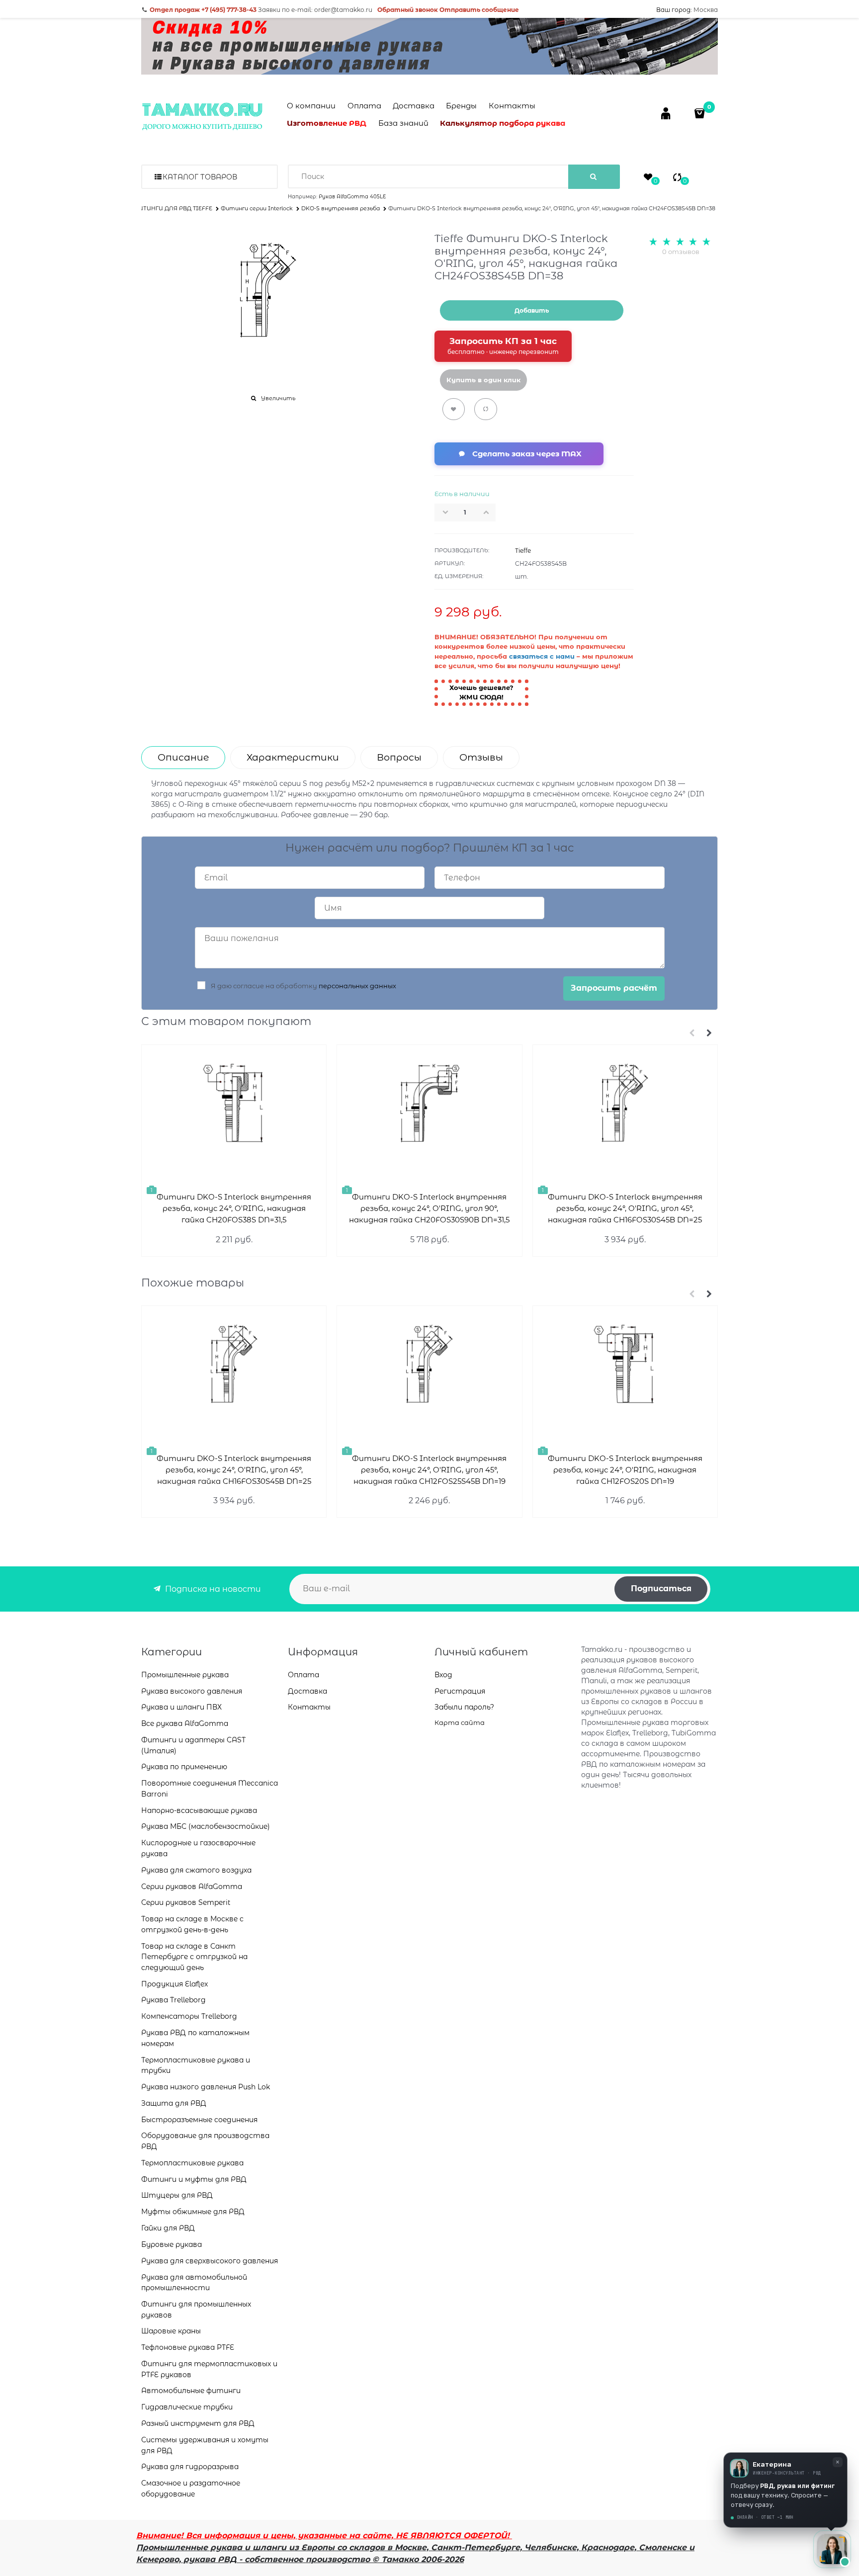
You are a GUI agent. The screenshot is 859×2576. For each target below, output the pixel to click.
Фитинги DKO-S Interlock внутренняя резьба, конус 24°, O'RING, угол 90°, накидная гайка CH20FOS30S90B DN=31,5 (429, 1208)
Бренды (461, 106)
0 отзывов (681, 252)
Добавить (532, 310)
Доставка (414, 106)
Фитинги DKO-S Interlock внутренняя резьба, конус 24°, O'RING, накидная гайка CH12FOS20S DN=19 (625, 1470)
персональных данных (357, 986)
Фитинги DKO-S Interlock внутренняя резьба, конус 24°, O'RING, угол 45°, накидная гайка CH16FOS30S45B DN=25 (625, 1208)
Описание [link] (183, 757)
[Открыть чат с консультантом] (832, 2549)
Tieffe (523, 551)
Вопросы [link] (399, 757)
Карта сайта (460, 1722)
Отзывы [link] (481, 757)
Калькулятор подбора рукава (503, 123)
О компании (311, 106)
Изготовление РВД (327, 123)
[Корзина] (701, 113)
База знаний (403, 123)
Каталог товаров (200, 177)
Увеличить (278, 398)
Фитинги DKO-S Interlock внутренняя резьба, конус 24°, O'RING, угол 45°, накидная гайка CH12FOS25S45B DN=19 (429, 1470)
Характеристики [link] (293, 757)
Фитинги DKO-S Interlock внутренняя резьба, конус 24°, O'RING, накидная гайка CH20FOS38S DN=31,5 (234, 1208)
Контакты (512, 106)
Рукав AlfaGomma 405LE (352, 197)
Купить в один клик (483, 380)
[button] (489, 512)
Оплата (364, 106)
